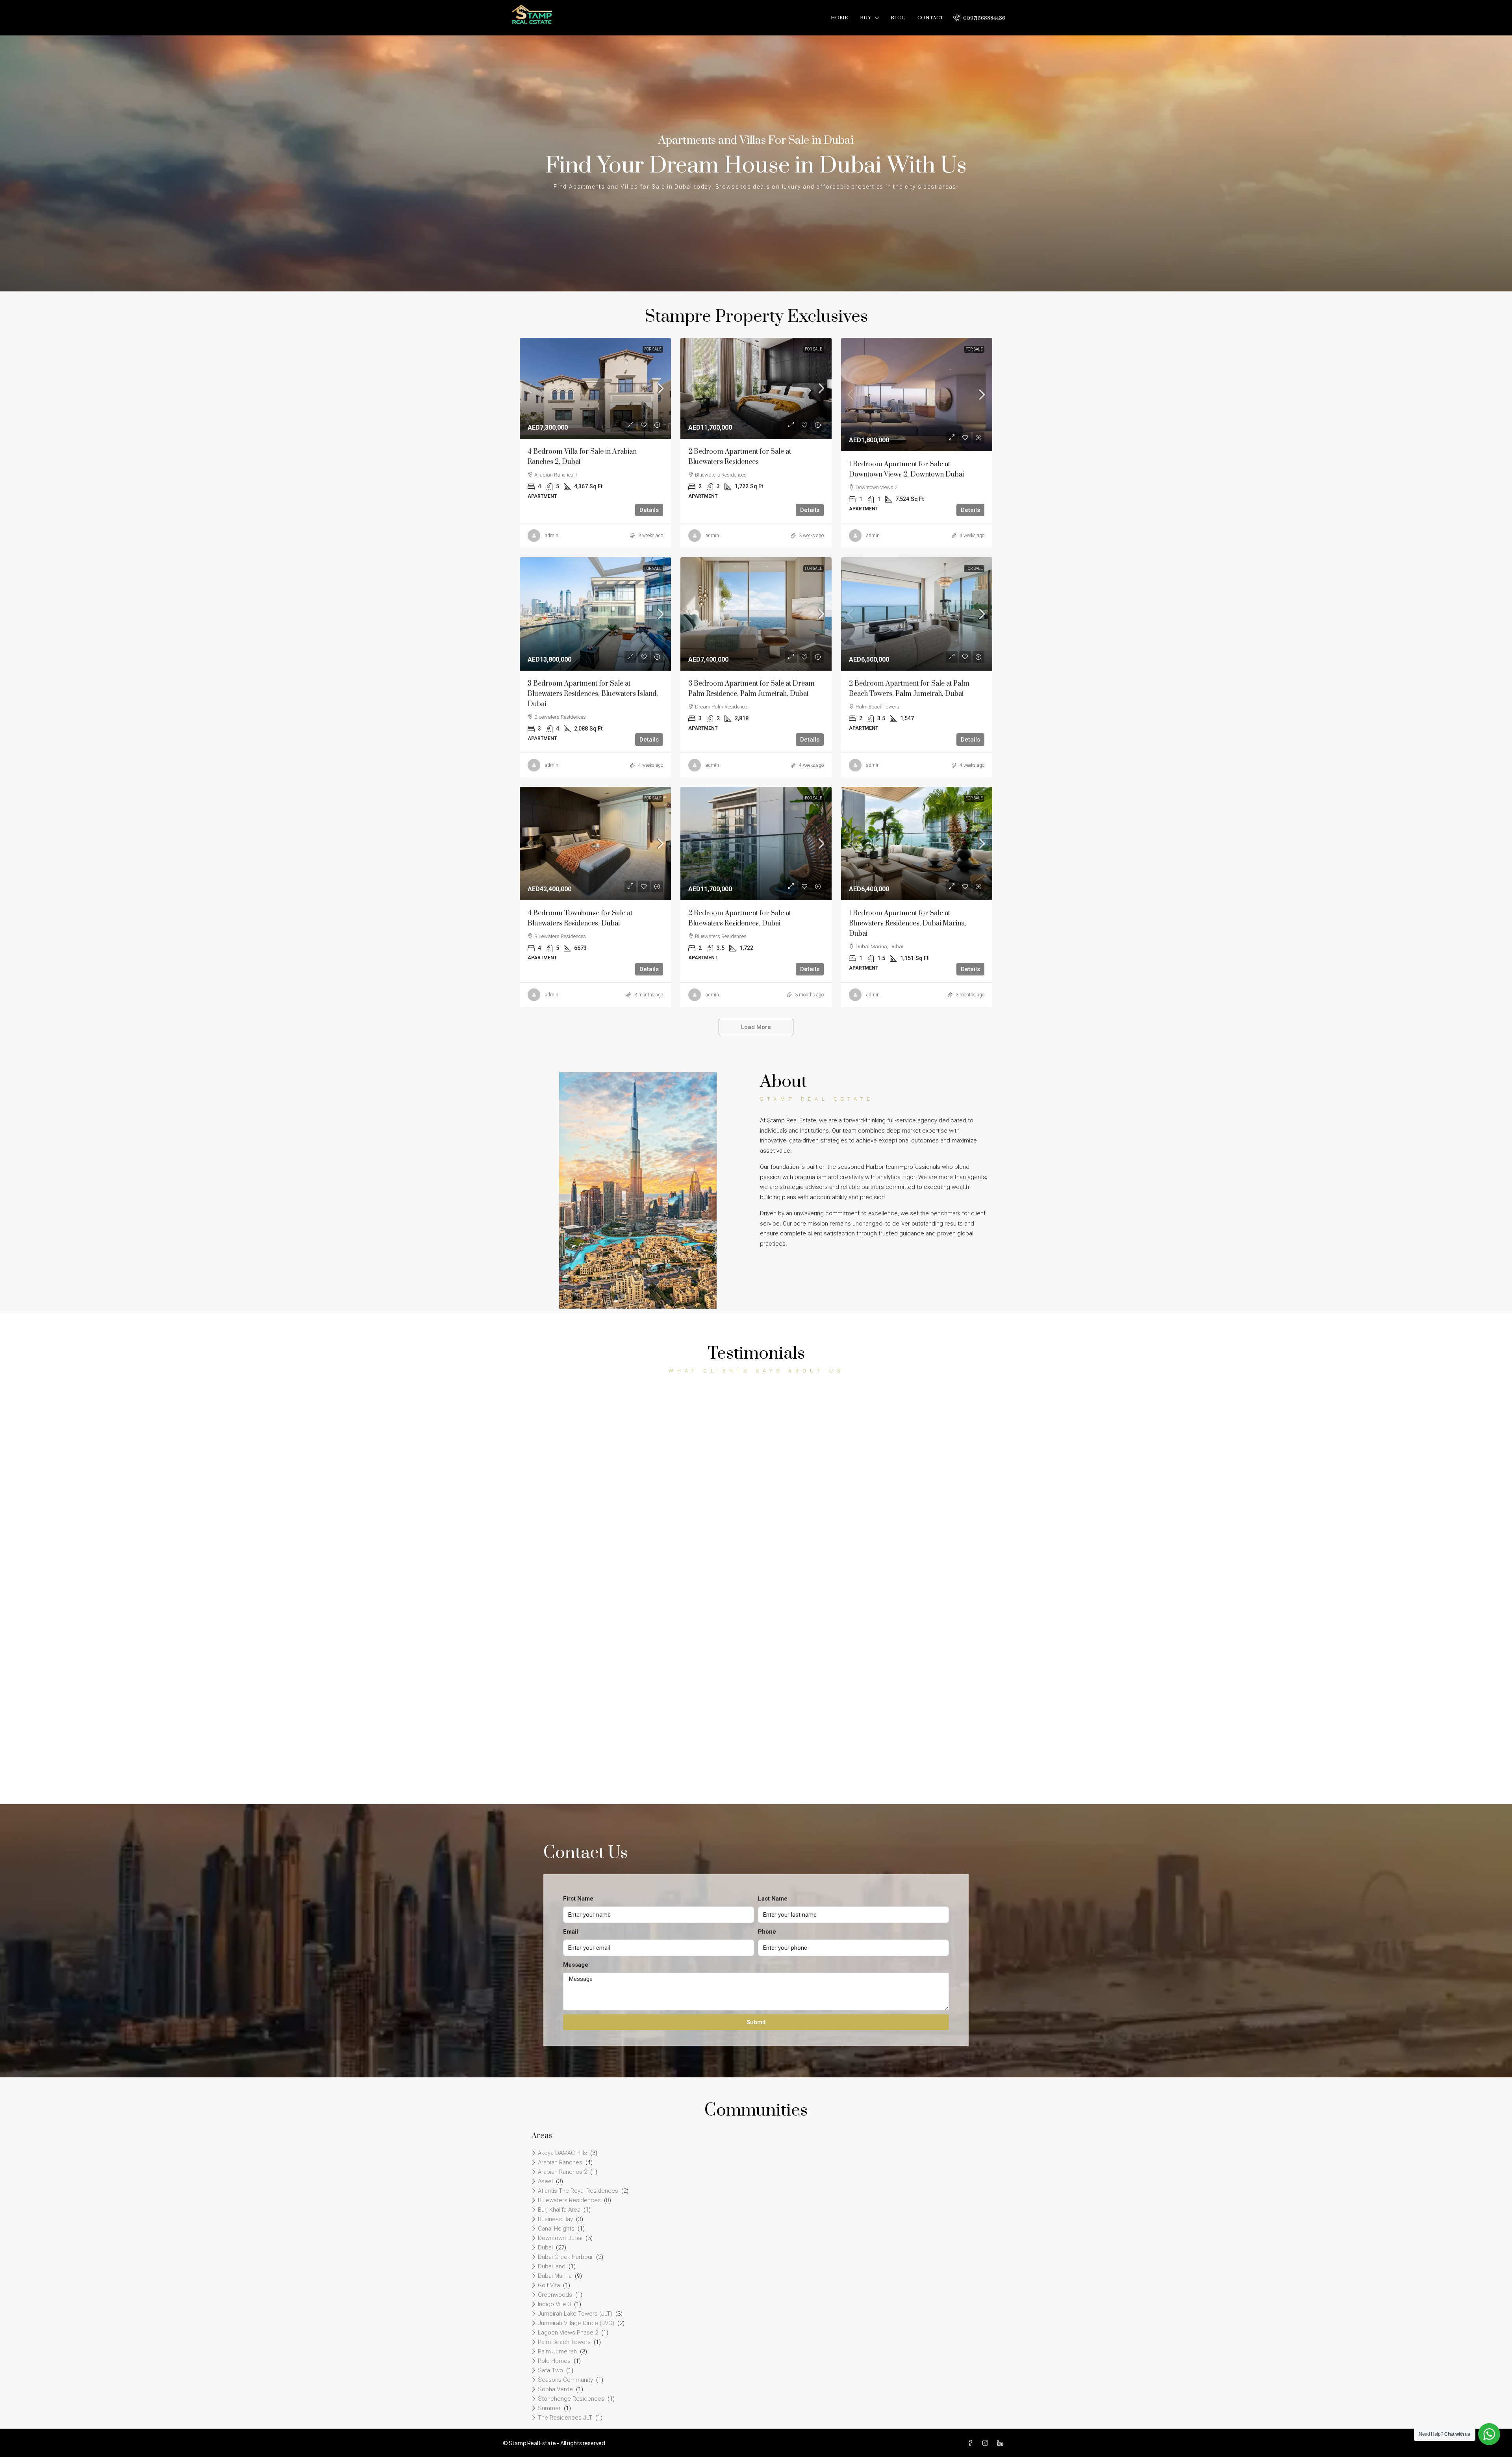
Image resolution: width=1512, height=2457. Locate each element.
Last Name (773, 1899)
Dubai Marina (555, 2276)
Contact (930, 18)
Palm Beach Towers (564, 2342)
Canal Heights (556, 2229)
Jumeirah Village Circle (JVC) (576, 2323)
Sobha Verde (555, 2389)
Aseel (545, 2181)
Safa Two (550, 2370)
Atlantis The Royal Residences (578, 2191)
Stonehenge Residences (571, 2399)
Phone (767, 1932)
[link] (595, 388)
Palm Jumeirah (557, 2351)
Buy (865, 18)
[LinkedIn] (1002, 2443)
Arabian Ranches (560, 2162)
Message (576, 1965)
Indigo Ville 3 (554, 2304)
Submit (756, 2022)
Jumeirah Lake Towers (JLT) (575, 2314)
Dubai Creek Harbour (565, 2257)
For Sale (653, 349)
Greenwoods (555, 2295)
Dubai (545, 2247)
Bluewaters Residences (569, 2200)
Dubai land (552, 2266)
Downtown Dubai (560, 2238)
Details (649, 510)
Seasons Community (565, 2380)
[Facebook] (972, 2443)
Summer (549, 2408)
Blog (898, 18)
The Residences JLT (565, 2418)
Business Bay (555, 2219)
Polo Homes (554, 2361)
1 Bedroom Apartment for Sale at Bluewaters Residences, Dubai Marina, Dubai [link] (908, 923)
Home (839, 18)
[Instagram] (987, 2443)
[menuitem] (979, 18)
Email (571, 1932)
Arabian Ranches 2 (562, 2172)
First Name (578, 1899)
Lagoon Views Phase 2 (568, 2333)
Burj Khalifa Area (559, 2210)
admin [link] (552, 536)
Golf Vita (549, 2285)
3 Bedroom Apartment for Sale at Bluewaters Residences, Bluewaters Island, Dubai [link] (593, 694)
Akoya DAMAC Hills (562, 2153)
